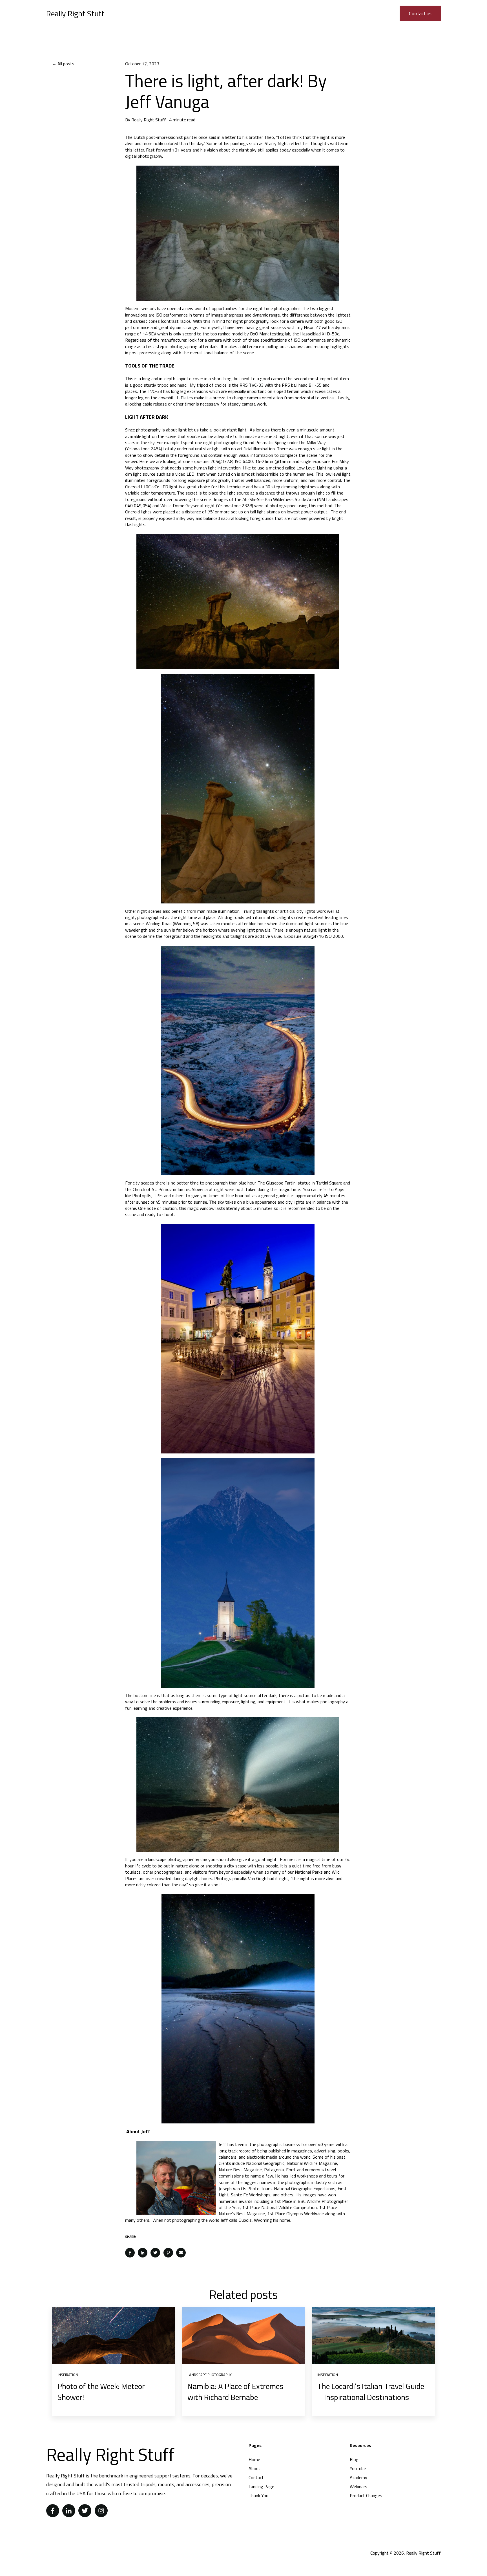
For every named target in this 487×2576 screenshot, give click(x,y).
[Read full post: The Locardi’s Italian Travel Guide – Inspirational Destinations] (373, 2335)
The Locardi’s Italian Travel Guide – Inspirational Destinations (371, 2392)
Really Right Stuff (149, 120)
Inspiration (68, 2375)
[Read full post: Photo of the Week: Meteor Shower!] (113, 2335)
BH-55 (315, 385)
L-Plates (185, 398)
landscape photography (210, 2375)
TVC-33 (256, 385)
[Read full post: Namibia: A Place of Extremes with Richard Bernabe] (243, 2335)
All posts (66, 64)
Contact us (420, 13)
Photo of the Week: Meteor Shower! (101, 2392)
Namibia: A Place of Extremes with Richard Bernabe (235, 2392)
